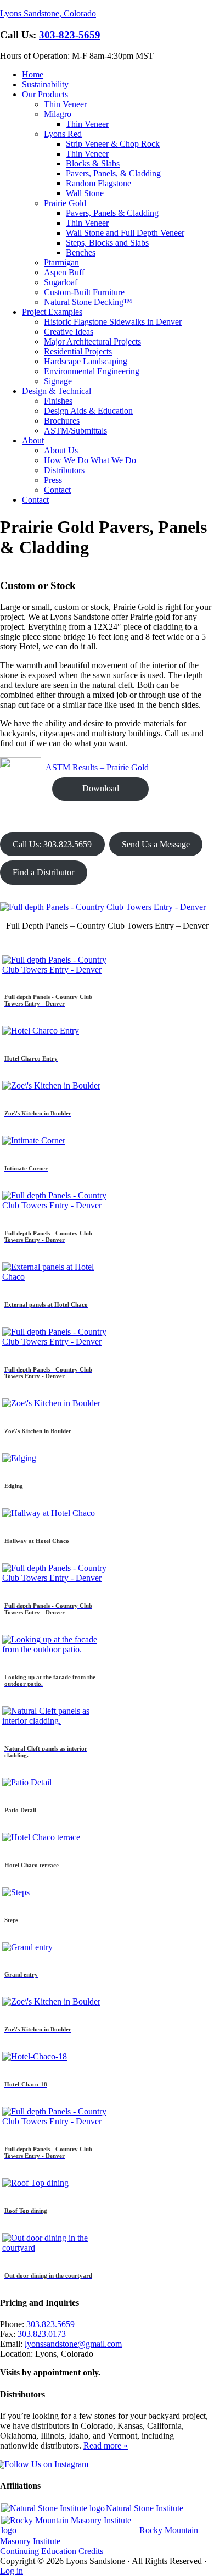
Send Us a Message (156, 844)
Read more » (106, 2445)
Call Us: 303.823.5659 (52, 844)
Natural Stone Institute (145, 2508)
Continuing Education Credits (52, 2551)
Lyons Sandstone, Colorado (48, 13)
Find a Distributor (43, 872)
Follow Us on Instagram (46, 2464)
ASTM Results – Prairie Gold (97, 767)
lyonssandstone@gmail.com (73, 2344)
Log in (12, 2571)
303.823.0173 (42, 2334)
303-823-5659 (70, 35)
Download (101, 788)
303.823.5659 (50, 2324)
